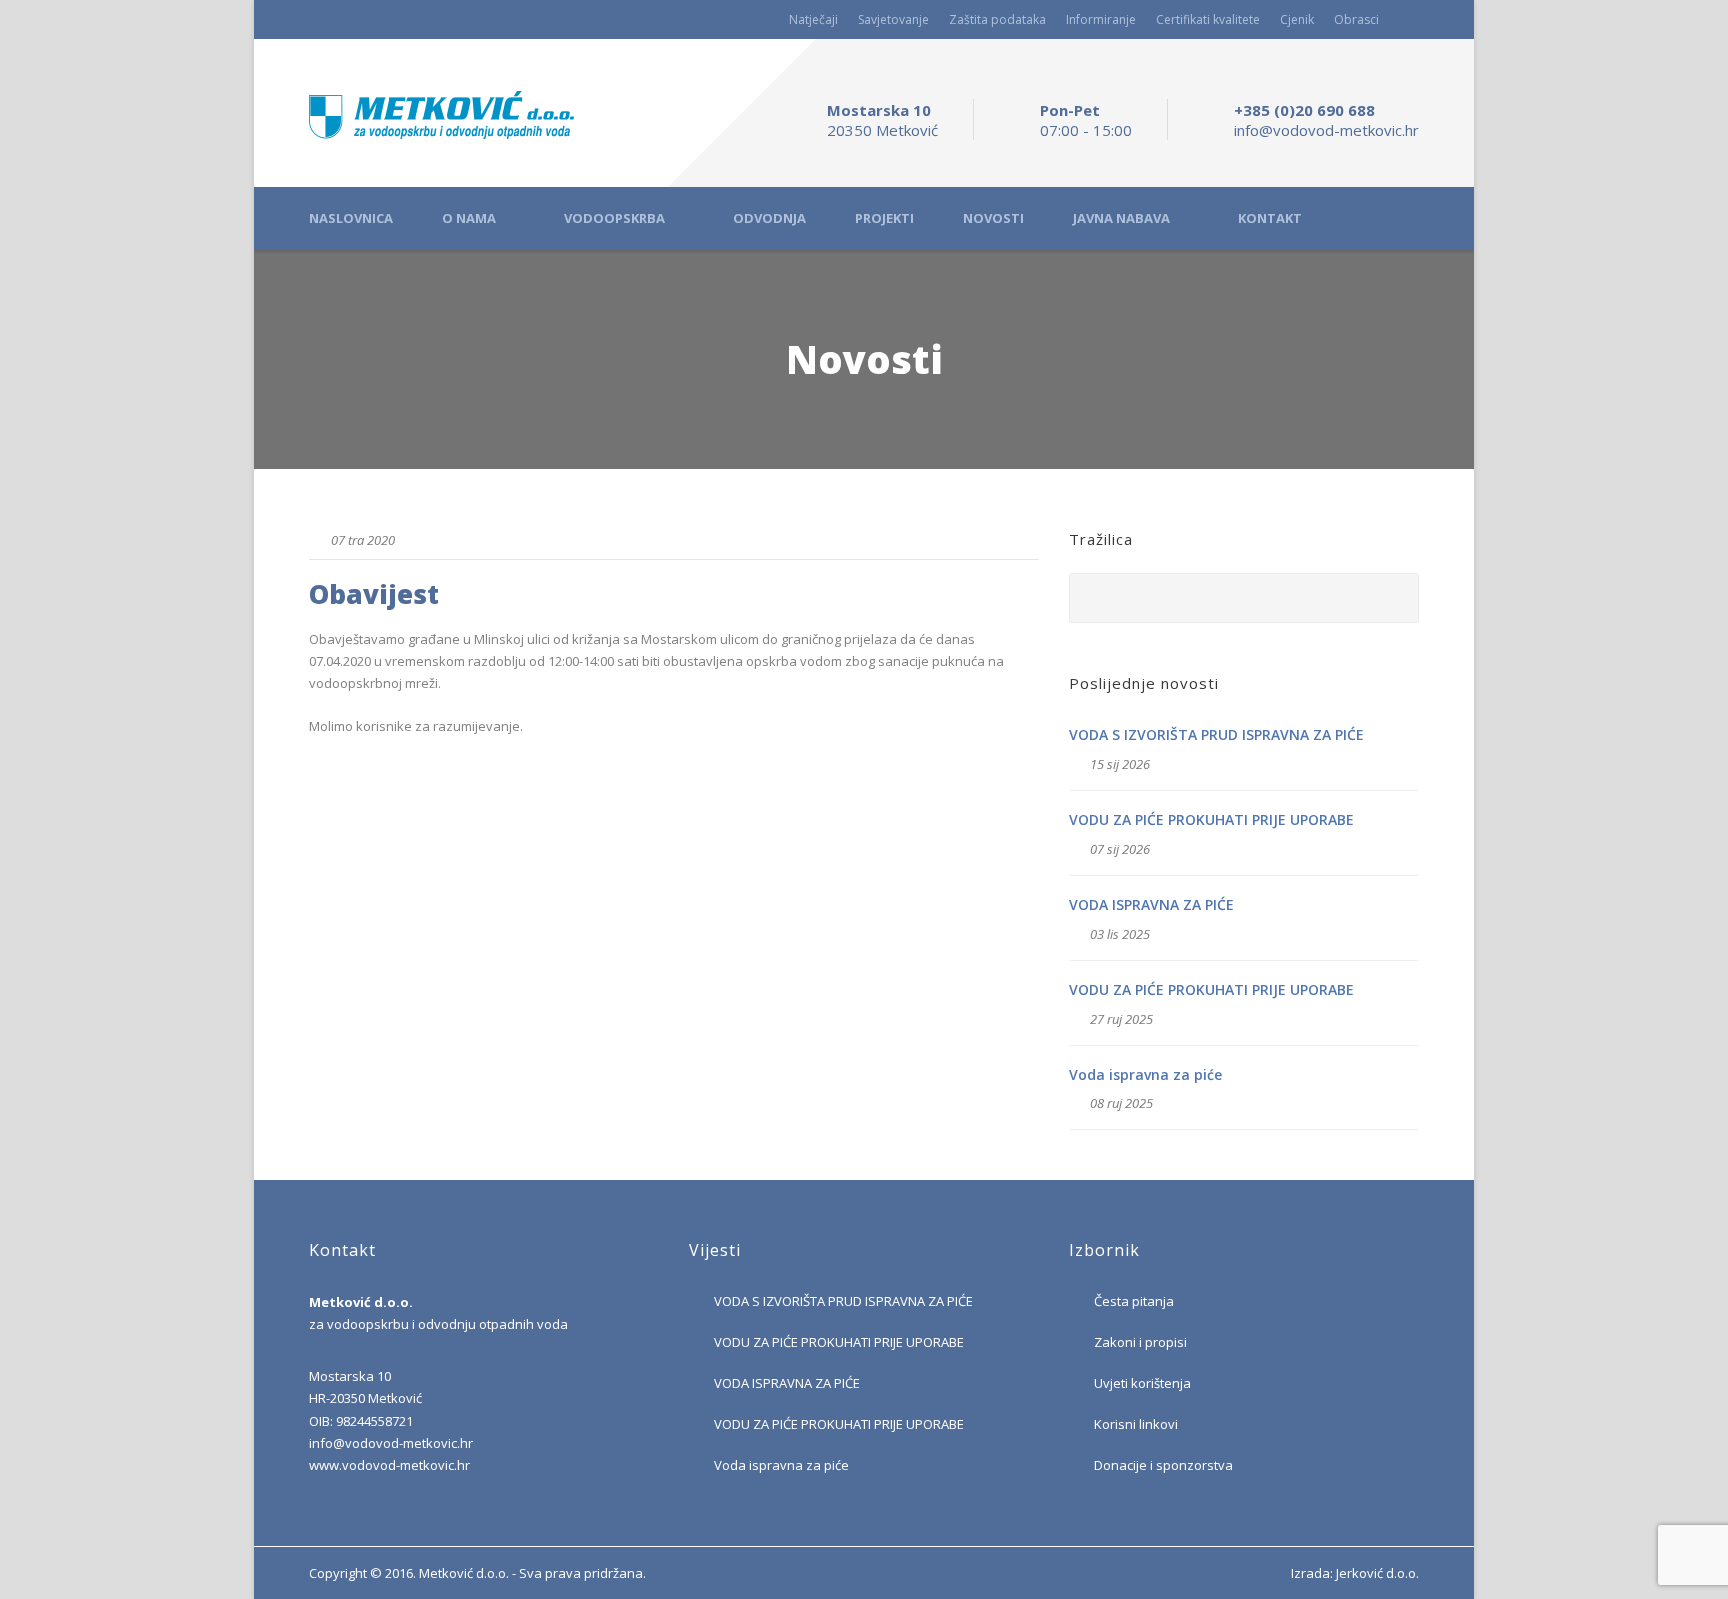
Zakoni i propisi (1140, 1342)
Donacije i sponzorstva (1163, 1465)
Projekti (884, 218)
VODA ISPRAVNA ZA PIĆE (1151, 904)
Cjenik (1297, 19)
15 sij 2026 (1120, 764)
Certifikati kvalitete (1208, 19)
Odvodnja (769, 218)
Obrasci (1356, 19)
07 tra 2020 (363, 540)
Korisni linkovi (1136, 1424)
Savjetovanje (893, 19)
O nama (469, 218)
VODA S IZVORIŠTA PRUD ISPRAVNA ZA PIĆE (1216, 734)
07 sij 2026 (1120, 849)
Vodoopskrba (614, 218)
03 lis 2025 (1120, 934)
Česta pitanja (1134, 1301)
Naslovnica (351, 218)
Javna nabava (1121, 218)
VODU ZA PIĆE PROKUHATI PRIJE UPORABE (1211, 819)
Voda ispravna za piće (1145, 1074)
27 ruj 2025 (1121, 1019)
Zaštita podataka (997, 19)
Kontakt (1270, 218)
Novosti (993, 218)
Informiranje (1101, 19)
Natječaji (813, 19)
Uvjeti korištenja (1142, 1383)
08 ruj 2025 (1121, 1103)
